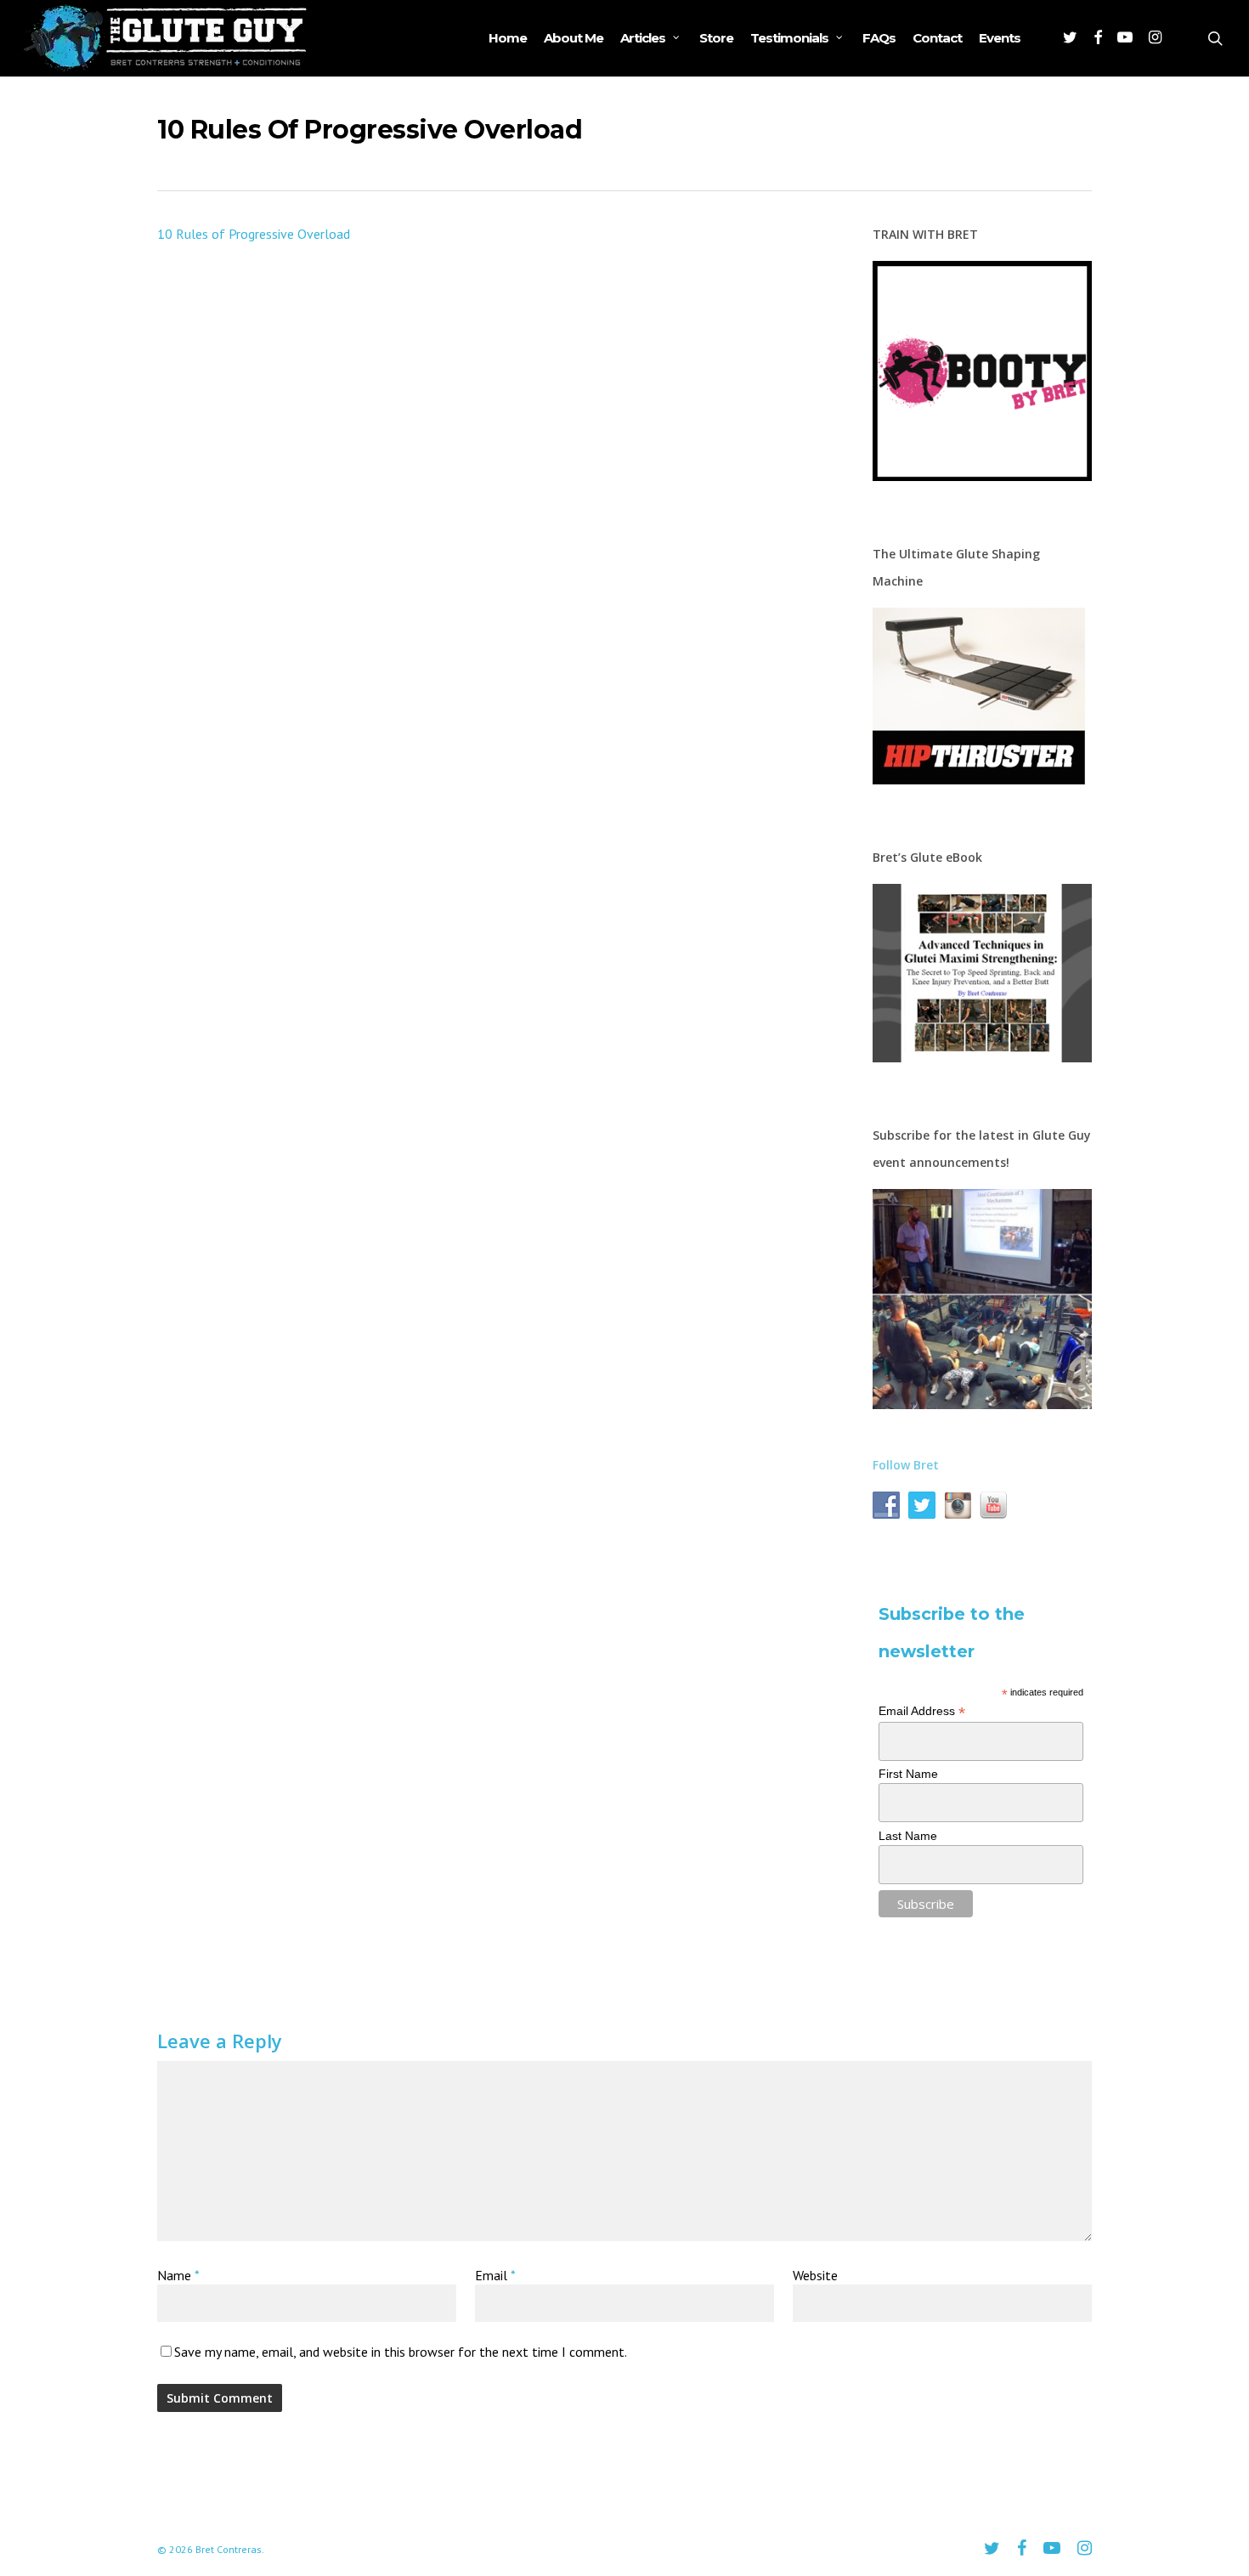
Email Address (922, 1711)
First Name (908, 1774)
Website (815, 2275)
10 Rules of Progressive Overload (254, 234)
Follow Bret (906, 1465)
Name (178, 2275)
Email (495, 2275)
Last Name (908, 1836)
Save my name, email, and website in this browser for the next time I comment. (401, 2352)
